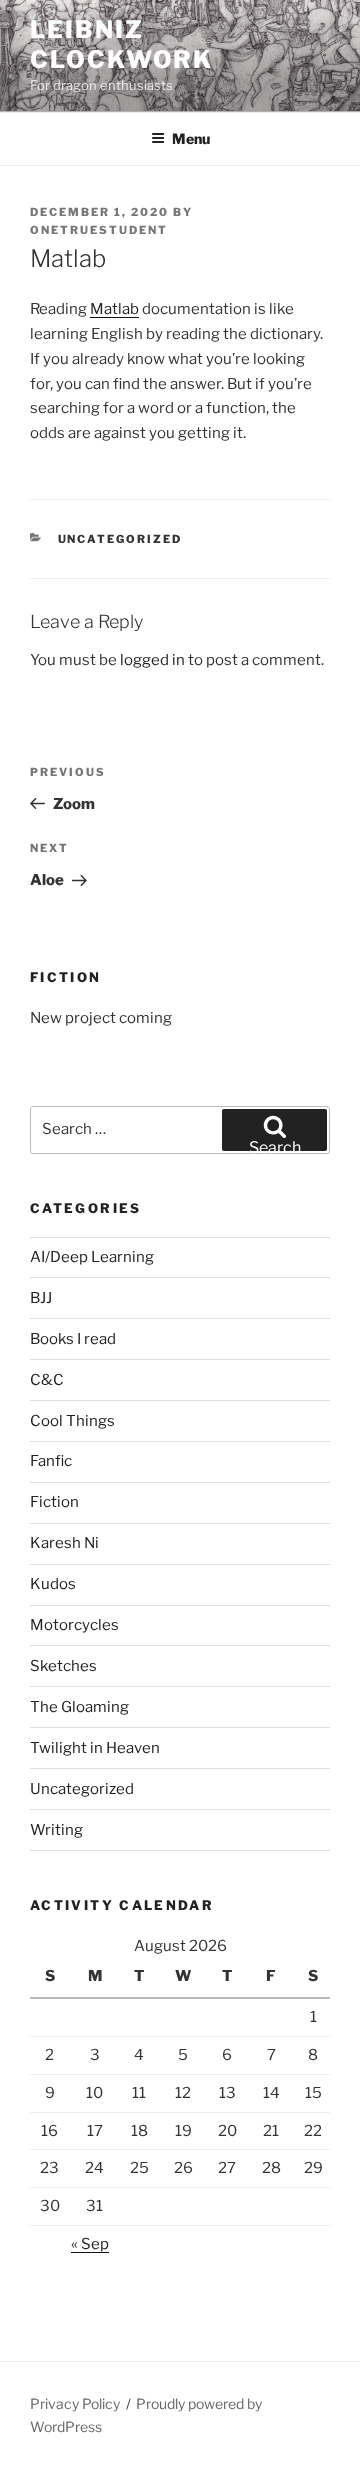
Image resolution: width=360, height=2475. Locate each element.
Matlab (114, 309)
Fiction (54, 1502)
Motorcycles (74, 1625)
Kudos (53, 1584)
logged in (152, 660)
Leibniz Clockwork (121, 44)
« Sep (90, 2244)
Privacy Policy (75, 2403)
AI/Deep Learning (92, 1257)
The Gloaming (79, 1707)
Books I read (73, 1339)
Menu (191, 138)
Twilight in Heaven (95, 1748)
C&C (47, 1380)
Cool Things (72, 1421)
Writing (56, 1830)
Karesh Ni (64, 1543)
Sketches (63, 1666)
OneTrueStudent (99, 230)
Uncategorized (120, 539)
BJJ (41, 1298)
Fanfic (51, 1461)
